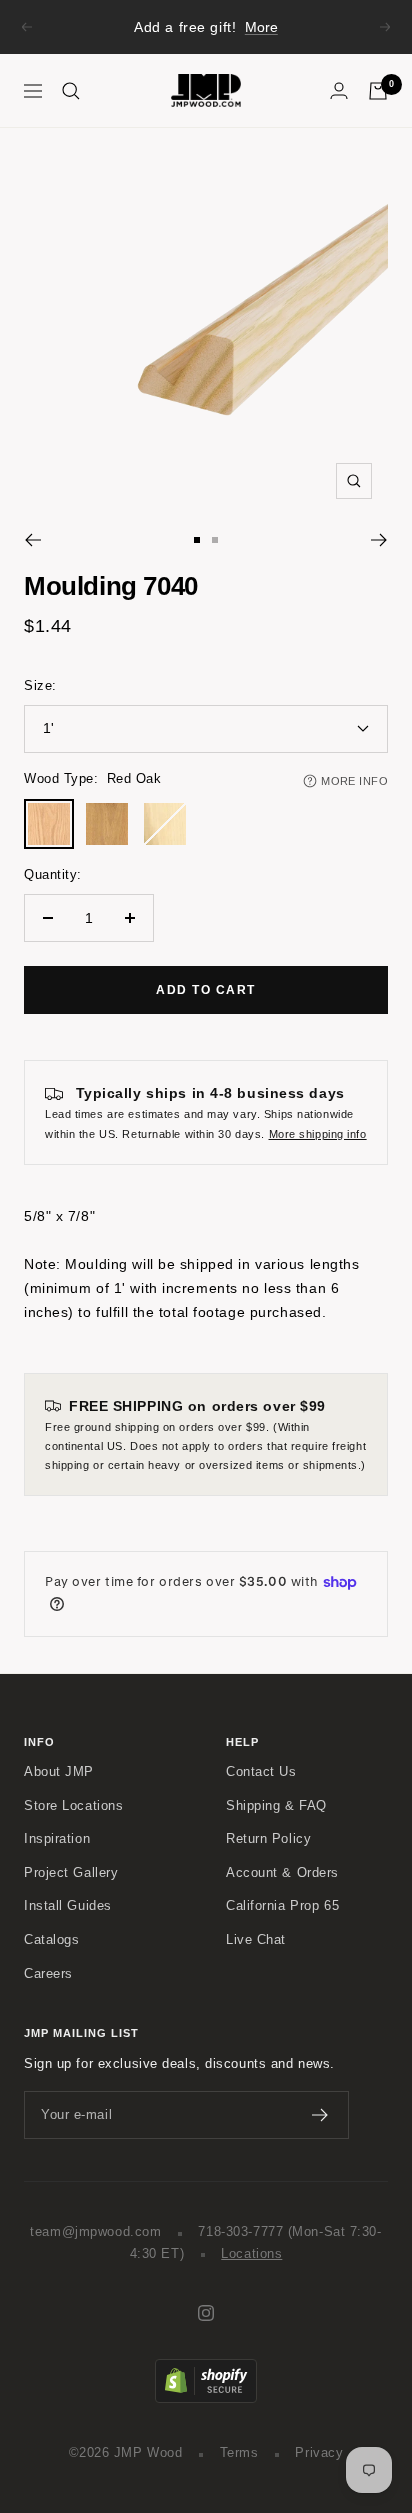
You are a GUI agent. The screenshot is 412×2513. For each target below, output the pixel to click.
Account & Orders (282, 1873)
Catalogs (51, 1940)
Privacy (319, 2453)
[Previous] (32, 540)
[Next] (379, 540)
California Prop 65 (282, 1906)
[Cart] (378, 91)
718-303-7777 (240, 2232)
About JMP (59, 1772)
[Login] (339, 90)
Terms (239, 2453)
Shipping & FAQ (276, 1806)
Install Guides (68, 1906)
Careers (48, 1974)
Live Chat (256, 1940)
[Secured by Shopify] (206, 2369)
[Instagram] (206, 2313)
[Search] (71, 91)
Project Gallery (71, 1873)
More (261, 27)
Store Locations (73, 1806)
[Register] (320, 2115)
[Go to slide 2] (215, 540)
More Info (354, 781)
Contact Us (261, 1772)
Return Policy (268, 1839)
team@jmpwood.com (95, 2232)
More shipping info (318, 1134)
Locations (251, 2254)
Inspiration (57, 1839)
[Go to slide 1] (197, 540)
